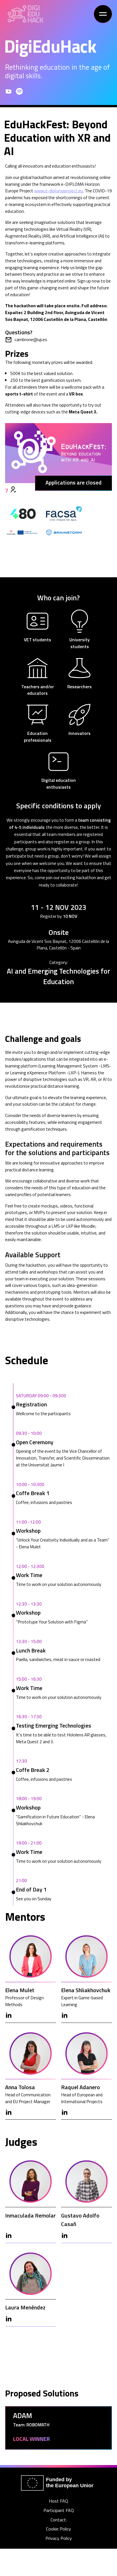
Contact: (59, 2520)
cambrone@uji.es (31, 340)
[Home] (26, 14)
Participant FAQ (59, 2510)
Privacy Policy (59, 2538)
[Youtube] (9, 91)
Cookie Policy (58, 2529)
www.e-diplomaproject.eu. (59, 191)
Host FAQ (58, 2501)
